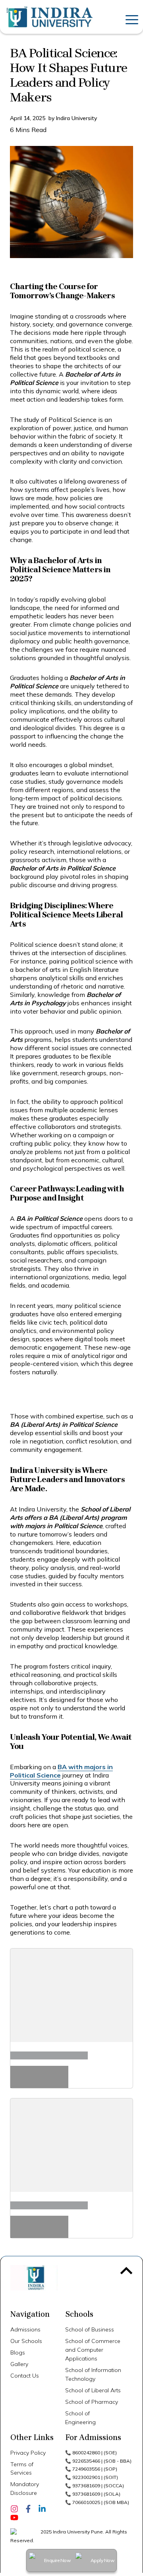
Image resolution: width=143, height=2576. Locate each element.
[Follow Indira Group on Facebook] (28, 2508)
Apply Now (102, 2560)
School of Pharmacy (92, 2402)
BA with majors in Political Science (61, 1771)
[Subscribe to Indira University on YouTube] (14, 2517)
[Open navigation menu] (130, 17)
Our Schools (26, 2341)
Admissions (25, 2329)
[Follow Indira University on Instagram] (14, 2508)
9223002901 (86, 2477)
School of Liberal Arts (93, 2390)
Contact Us (25, 2376)
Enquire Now (57, 2560)
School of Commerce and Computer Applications (93, 2350)
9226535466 (86, 2461)
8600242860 (86, 2453)
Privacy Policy (28, 2453)
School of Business (90, 2329)
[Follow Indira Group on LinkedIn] (42, 2508)
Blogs (18, 2353)
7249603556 (86, 2469)
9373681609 (86, 2486)
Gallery (19, 2364)
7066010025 (86, 2502)
